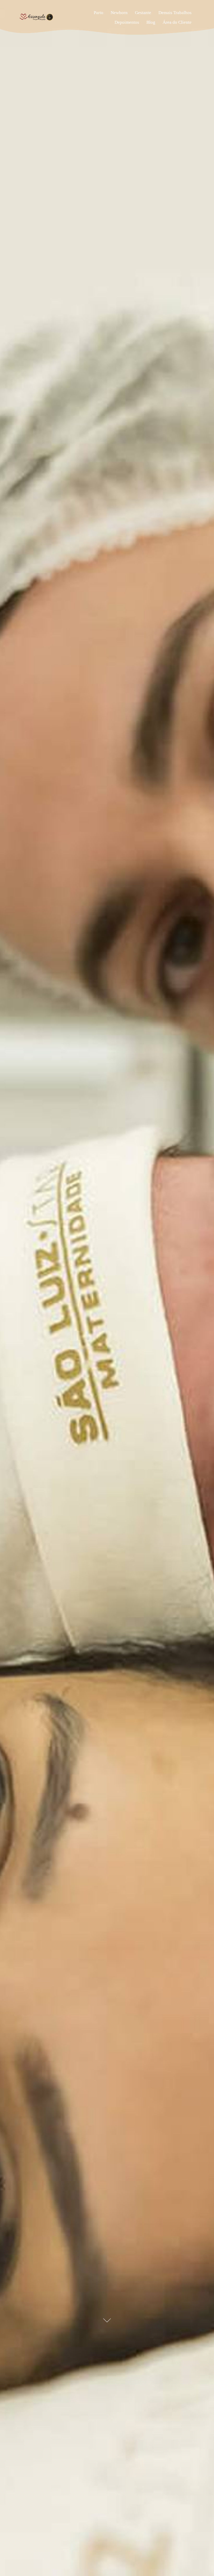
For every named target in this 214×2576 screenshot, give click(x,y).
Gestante (143, 13)
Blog (151, 22)
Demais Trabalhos (175, 13)
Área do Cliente (177, 22)
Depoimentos (127, 22)
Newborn (119, 13)
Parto (99, 13)
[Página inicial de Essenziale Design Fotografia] (50, 17)
